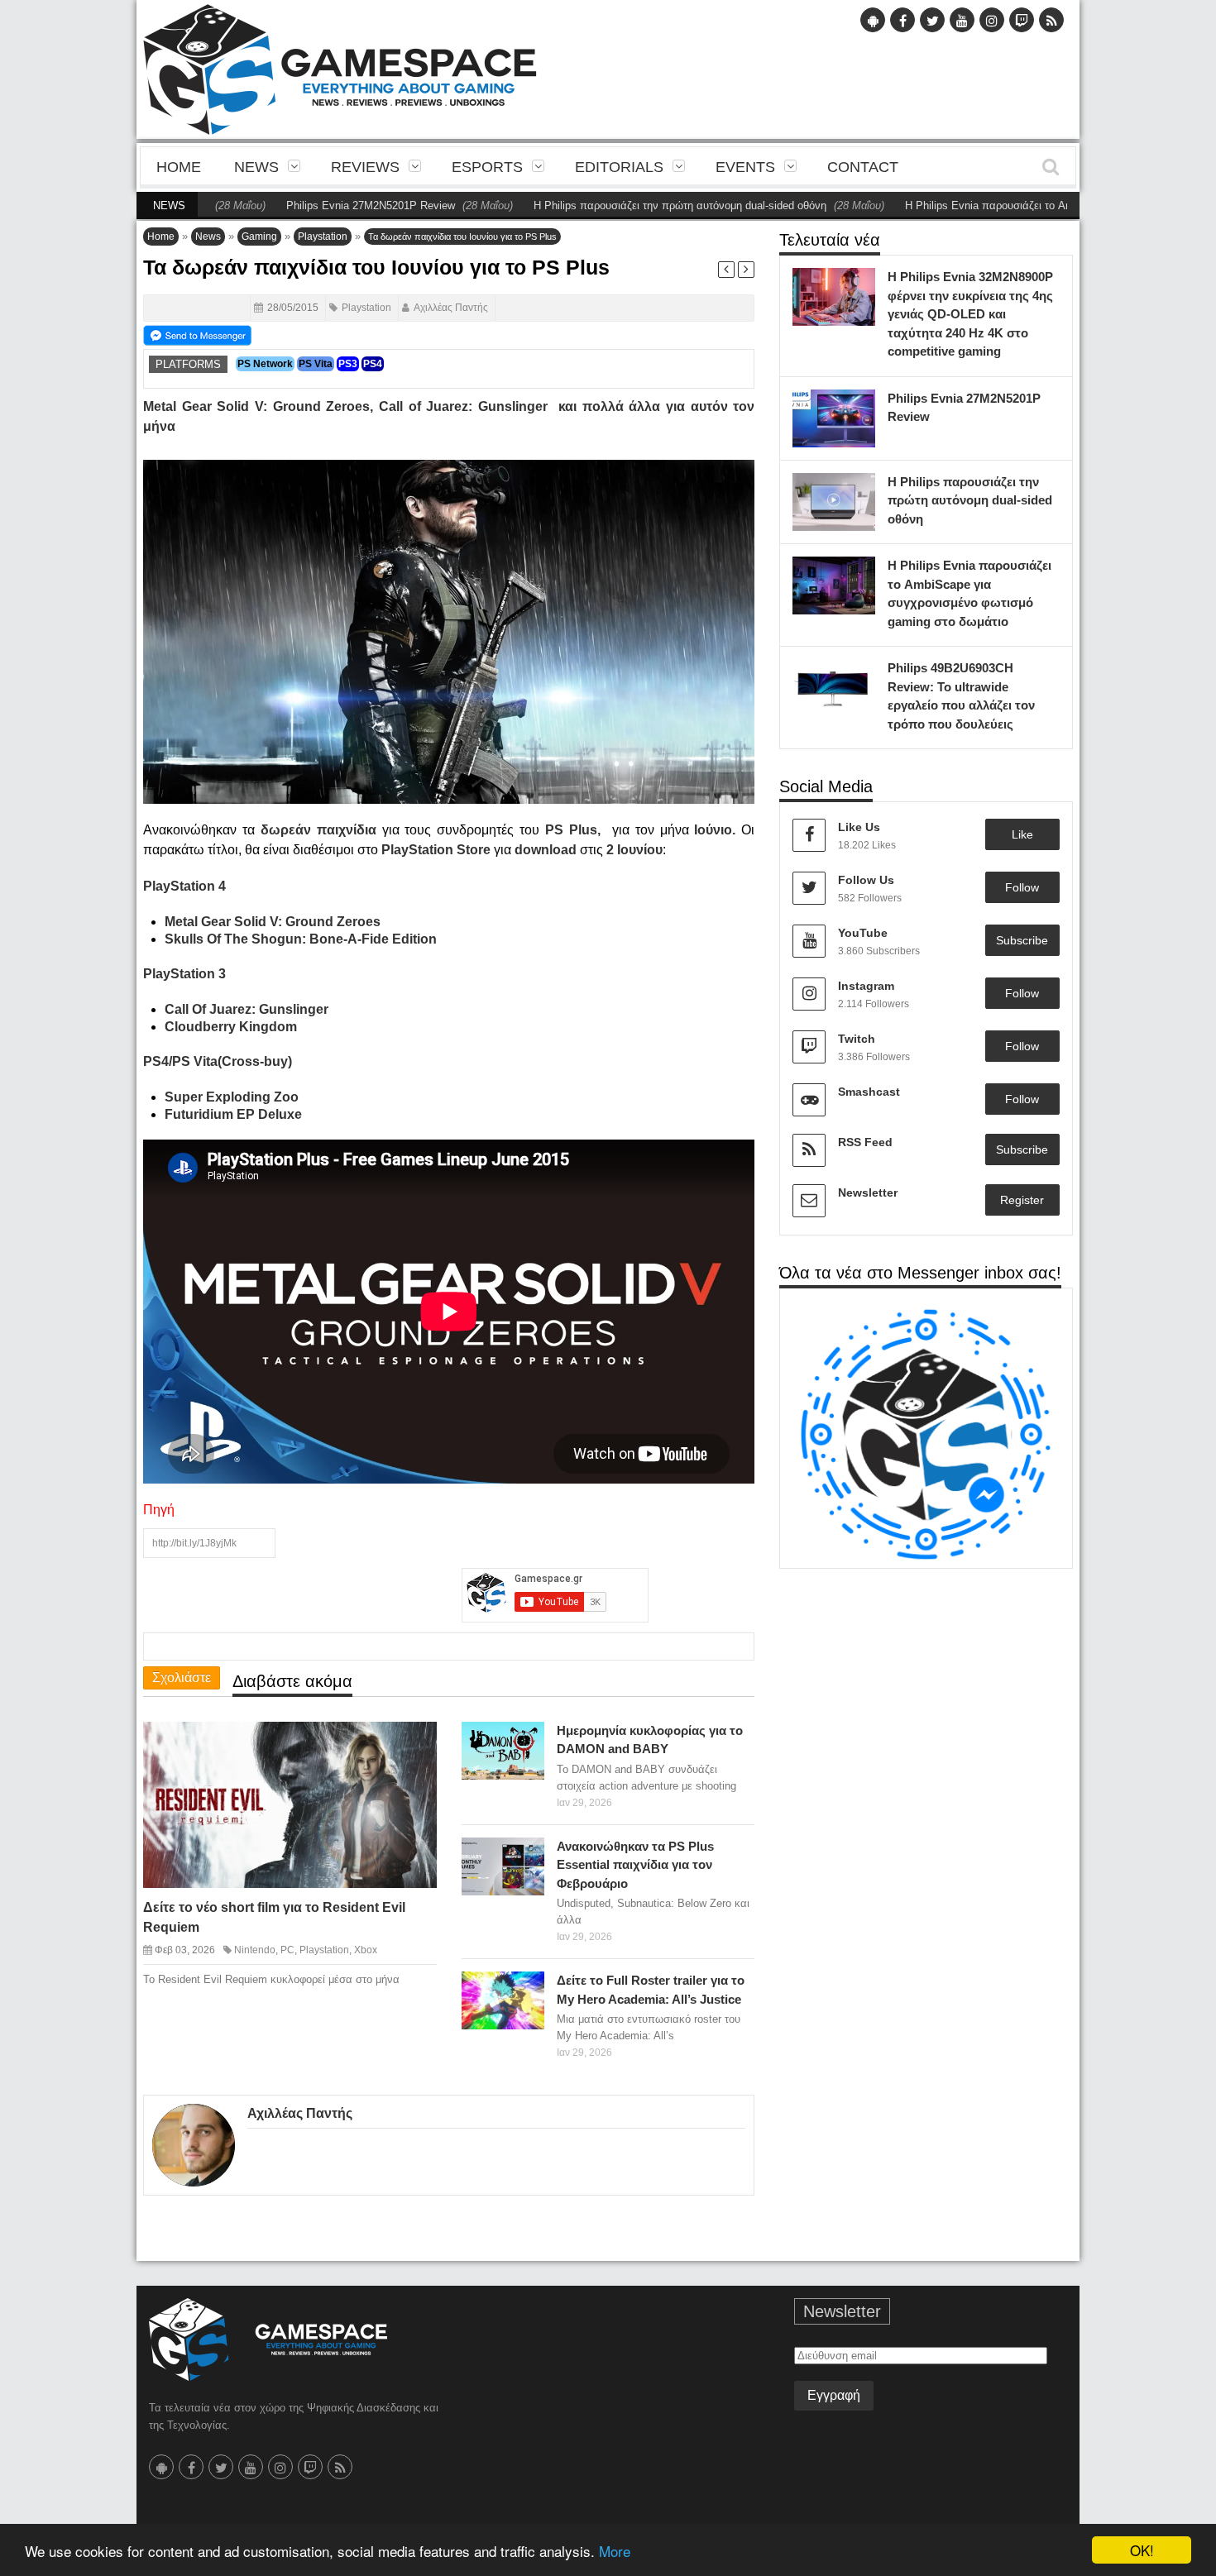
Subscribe (1022, 940)
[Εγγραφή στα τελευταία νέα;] (197, 334)
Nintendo (255, 1950)
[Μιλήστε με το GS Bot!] (926, 1434)
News (256, 167)
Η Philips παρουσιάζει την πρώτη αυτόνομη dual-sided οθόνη (610, 206)
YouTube (863, 933)
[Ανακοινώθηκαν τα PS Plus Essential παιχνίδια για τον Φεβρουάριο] (528, 1854)
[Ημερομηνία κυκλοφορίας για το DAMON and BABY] (528, 1738)
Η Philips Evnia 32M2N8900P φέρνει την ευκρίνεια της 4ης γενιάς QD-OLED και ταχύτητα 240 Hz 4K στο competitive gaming (970, 314)
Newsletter (868, 1192)
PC (287, 1950)
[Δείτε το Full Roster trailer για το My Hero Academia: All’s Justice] (528, 1989)
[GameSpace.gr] (268, 2339)
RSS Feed (865, 1142)
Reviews (365, 167)
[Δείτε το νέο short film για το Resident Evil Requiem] (409, 1747)
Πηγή (159, 1510)
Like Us (859, 827)
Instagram (866, 986)
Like (1022, 834)
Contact (863, 167)
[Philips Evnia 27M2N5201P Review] (859, 406)
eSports (487, 167)
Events (745, 167)
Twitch (857, 1039)
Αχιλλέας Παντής (451, 308)
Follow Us (866, 880)
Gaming (259, 237)
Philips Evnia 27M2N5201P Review (300, 206)
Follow (1022, 887)
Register (1022, 1200)
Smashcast (869, 1092)
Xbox (366, 1950)
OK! (1142, 2550)
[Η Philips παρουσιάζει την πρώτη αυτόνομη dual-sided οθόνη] (859, 490)
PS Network (265, 364)
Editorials (619, 167)
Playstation (323, 237)
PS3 (348, 364)
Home (179, 167)
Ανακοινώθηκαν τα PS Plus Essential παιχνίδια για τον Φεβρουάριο (635, 1865)
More (615, 2551)
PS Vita (316, 364)
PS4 (373, 364)
